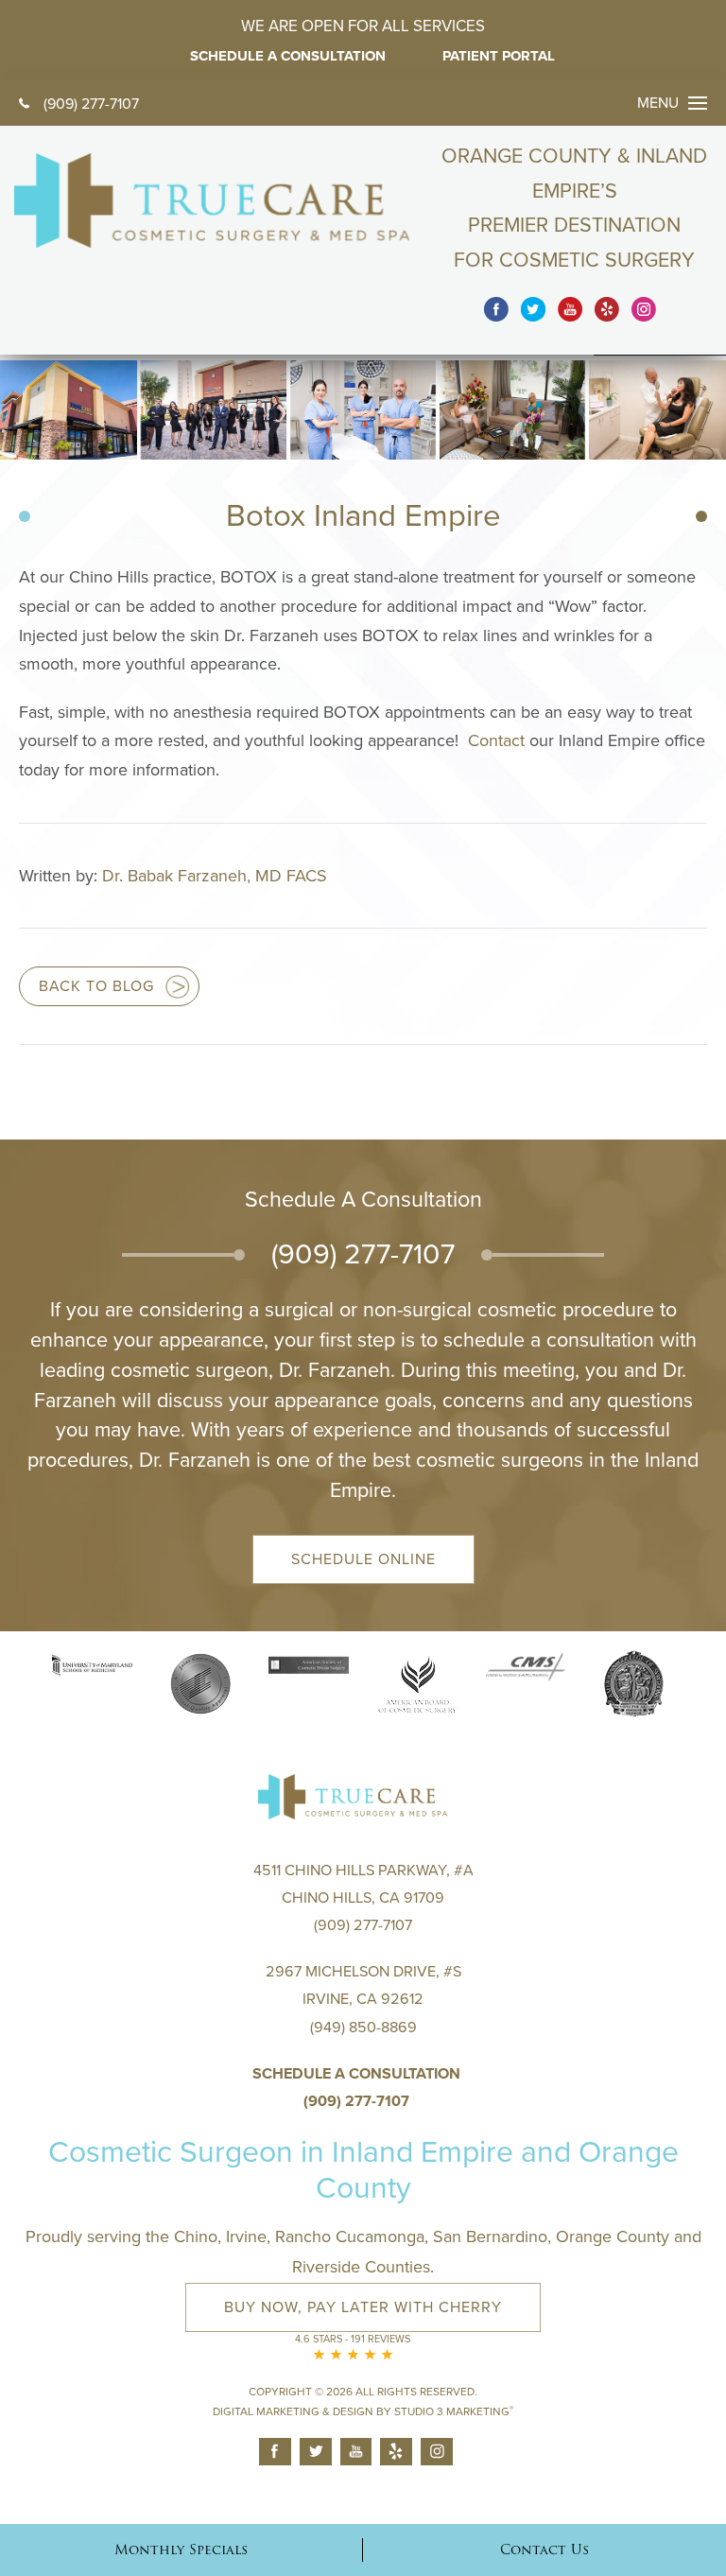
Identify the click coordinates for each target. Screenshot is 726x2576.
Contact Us (544, 2550)
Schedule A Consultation (288, 56)
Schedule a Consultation (356, 2074)
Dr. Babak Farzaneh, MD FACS (215, 876)
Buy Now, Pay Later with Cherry (363, 2307)
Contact (499, 740)
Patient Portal (499, 56)
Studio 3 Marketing (454, 2411)
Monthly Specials (181, 2550)
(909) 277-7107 (91, 104)
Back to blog (96, 986)
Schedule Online (363, 1559)
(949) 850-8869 (363, 2028)
